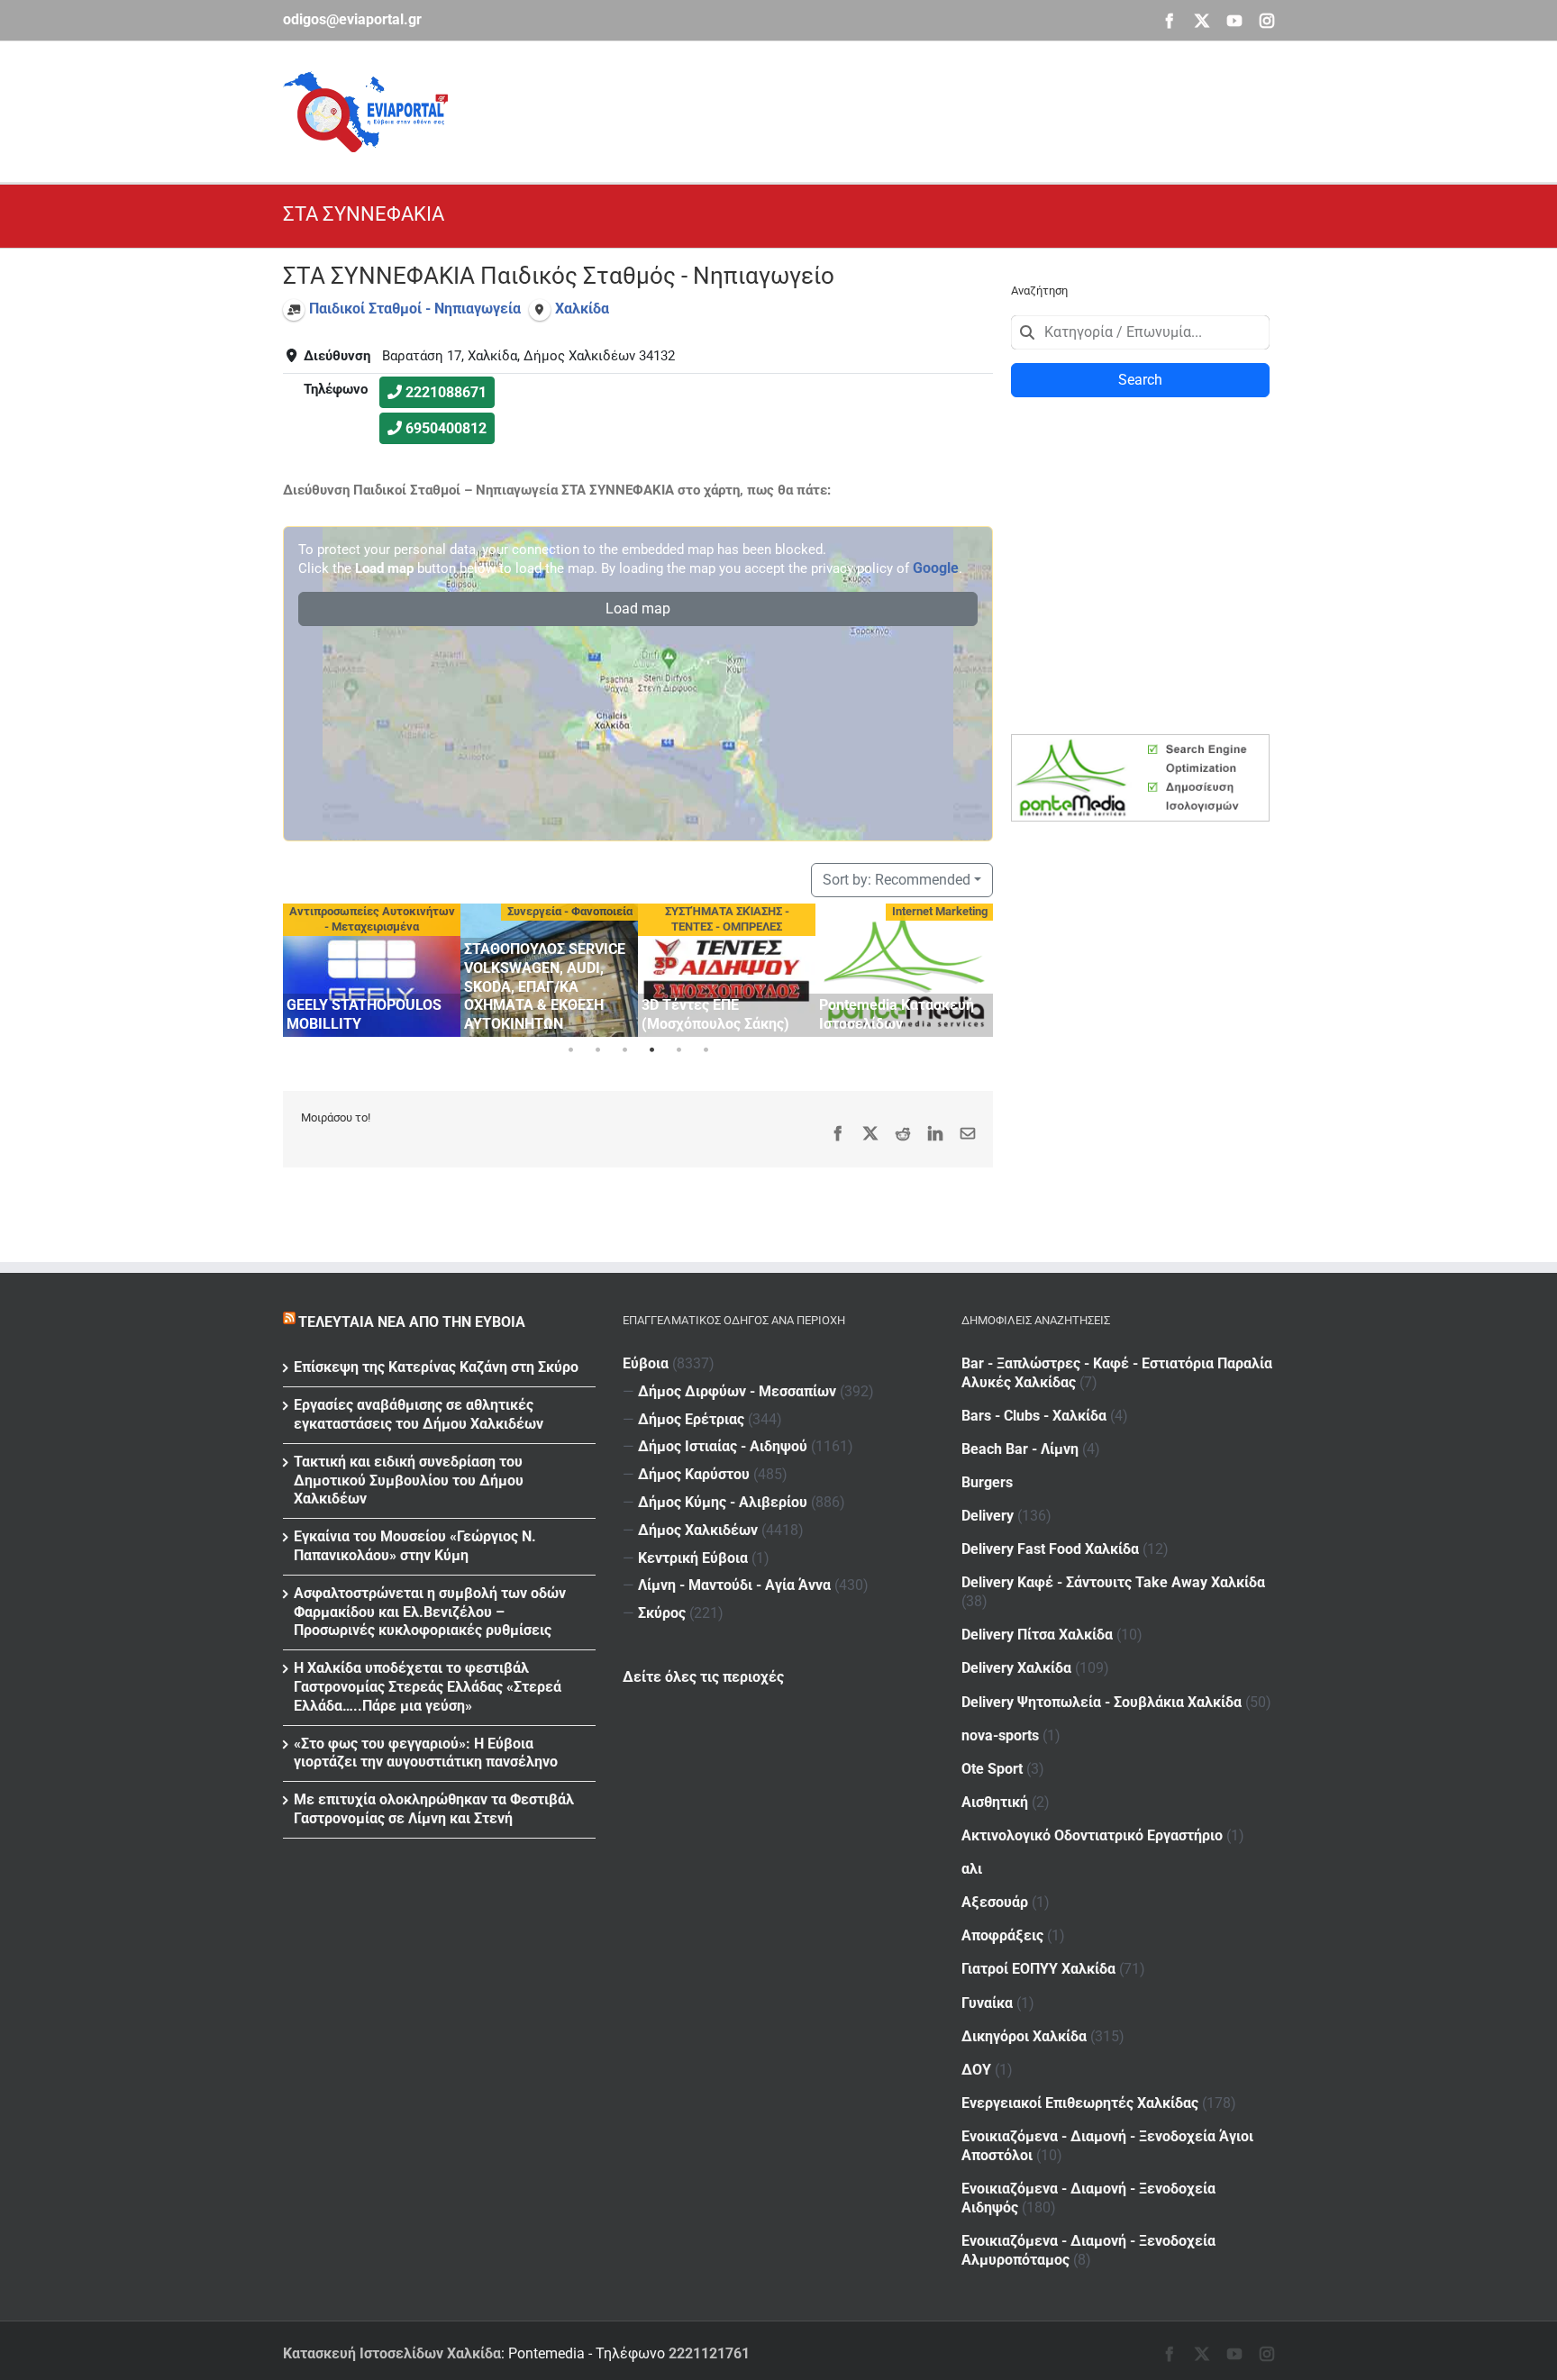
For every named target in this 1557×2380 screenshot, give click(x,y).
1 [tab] (570, 1050)
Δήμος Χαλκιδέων (698, 1530)
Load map (638, 609)
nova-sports (1000, 1735)
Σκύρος (662, 1613)
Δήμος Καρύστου (694, 1474)
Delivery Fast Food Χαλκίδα (1050, 1549)
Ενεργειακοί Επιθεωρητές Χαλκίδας (1080, 2103)
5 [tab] (678, 1050)
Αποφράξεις (1002, 1935)
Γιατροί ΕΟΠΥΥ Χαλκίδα (1038, 1969)
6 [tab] (706, 1050)
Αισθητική (995, 1802)
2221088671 (446, 392)
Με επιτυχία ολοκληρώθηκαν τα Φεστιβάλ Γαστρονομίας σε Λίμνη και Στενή (434, 1809)
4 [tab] (651, 1050)
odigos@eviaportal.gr (352, 19)
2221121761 (709, 2353)
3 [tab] (624, 1050)
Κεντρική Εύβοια (693, 1558)
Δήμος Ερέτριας (691, 1419)
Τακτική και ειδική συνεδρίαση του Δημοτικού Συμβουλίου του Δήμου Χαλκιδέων (409, 1481)
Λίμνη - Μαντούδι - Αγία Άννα (734, 1585)
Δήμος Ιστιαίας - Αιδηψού (723, 1446)
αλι (972, 1869)
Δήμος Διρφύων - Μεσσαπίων (737, 1391)
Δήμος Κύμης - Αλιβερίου (723, 1502)
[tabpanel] (372, 970)
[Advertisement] (946, 109)
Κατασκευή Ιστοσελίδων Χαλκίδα (392, 2353)
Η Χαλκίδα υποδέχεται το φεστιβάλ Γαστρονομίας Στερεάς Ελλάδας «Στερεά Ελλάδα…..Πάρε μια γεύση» (428, 1687)
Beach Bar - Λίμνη (1020, 1449)
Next (975, 967)
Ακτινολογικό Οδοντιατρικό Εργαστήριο (1092, 1835)
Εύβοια (646, 1363)
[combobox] (1140, 332)
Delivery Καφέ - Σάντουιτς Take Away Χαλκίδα (1113, 1582)
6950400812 (446, 428)
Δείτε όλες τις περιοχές (703, 1677)
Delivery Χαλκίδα (1016, 1668)
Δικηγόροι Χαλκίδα (1024, 2036)
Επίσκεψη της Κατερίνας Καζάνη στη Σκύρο (436, 1367)
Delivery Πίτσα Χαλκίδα (1037, 1635)
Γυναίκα (987, 2003)
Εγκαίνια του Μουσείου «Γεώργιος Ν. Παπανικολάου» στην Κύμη (415, 1546)
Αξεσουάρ (995, 1902)
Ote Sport (992, 1769)
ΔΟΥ (976, 2070)
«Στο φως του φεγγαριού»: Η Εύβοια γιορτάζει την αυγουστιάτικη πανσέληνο (426, 1753)
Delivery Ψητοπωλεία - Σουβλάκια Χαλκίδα (1102, 1702)
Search (1140, 380)
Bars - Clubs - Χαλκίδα (1034, 1416)
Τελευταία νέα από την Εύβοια (412, 1322)
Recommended (897, 880)
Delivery (988, 1516)
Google (936, 568)
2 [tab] (597, 1050)
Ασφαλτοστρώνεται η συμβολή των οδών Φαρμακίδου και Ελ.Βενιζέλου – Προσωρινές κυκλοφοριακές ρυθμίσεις (430, 1612)
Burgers (987, 1482)
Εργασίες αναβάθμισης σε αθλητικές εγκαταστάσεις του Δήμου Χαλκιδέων (419, 1414)
